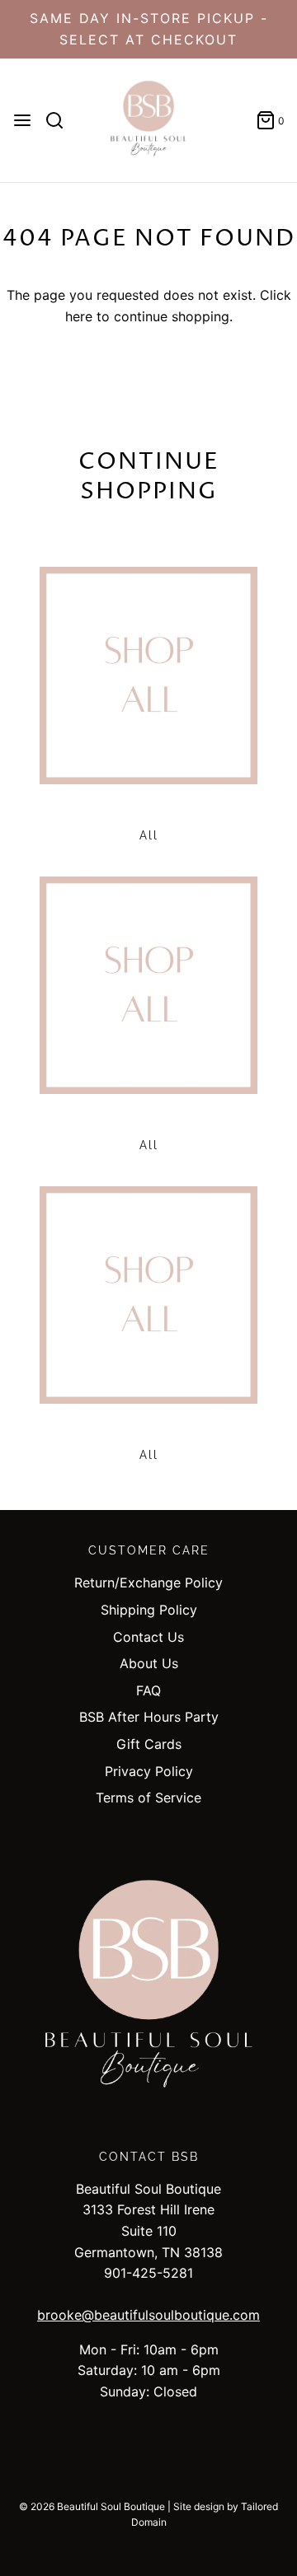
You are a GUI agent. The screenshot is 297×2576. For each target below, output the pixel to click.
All (149, 835)
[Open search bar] (61, 120)
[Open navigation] (22, 120)
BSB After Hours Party (149, 1717)
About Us (149, 1663)
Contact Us (148, 1637)
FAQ (148, 1690)
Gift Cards (149, 1744)
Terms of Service (148, 1798)
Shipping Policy (149, 1610)
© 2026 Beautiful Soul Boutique (92, 2506)
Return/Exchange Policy (148, 1583)
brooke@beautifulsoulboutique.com (148, 2315)
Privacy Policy (149, 1771)
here (79, 316)
